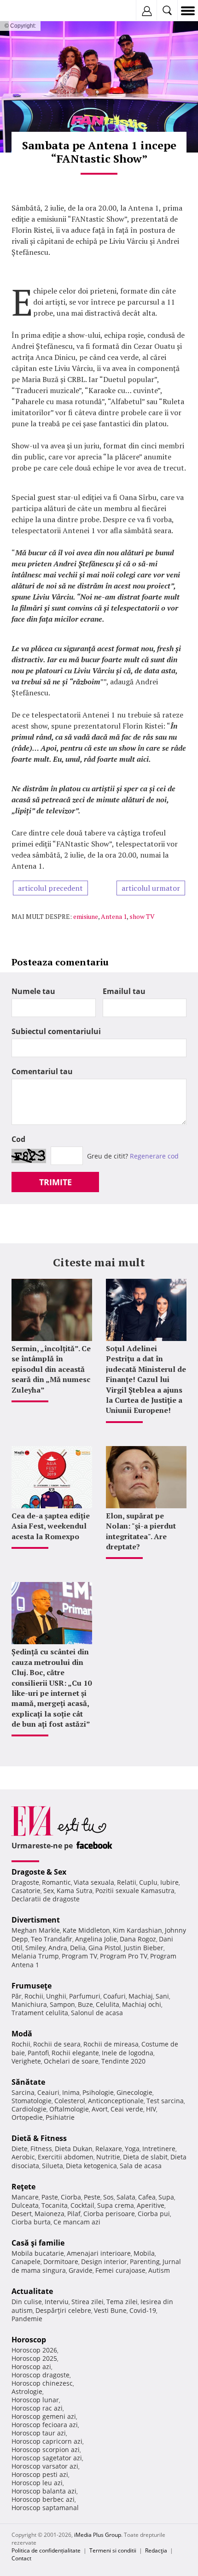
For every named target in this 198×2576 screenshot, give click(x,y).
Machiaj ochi (142, 2004)
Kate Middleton (86, 1930)
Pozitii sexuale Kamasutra (135, 1891)
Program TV (79, 1956)
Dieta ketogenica (91, 2166)
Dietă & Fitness (39, 2138)
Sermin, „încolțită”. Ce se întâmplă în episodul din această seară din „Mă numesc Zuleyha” (51, 1369)
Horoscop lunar (35, 2400)
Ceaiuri (48, 2092)
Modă (22, 2034)
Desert (22, 2214)
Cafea (147, 2197)
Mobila (144, 2253)
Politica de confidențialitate (46, 2550)
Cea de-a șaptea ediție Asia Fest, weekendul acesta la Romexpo (51, 1526)
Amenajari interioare (99, 2253)
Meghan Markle (36, 1930)
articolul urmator (151, 888)
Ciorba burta (31, 2222)
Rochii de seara (57, 2044)
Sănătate (28, 2082)
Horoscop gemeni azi (44, 2416)
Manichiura (29, 2004)
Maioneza (49, 2214)
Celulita (108, 2004)
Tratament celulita (40, 2013)
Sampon (62, 2004)
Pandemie (27, 2319)
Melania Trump (35, 1956)
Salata (126, 2197)
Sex (49, 1891)
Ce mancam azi (77, 2222)
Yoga (132, 2149)
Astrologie (27, 2391)
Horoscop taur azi (39, 2433)
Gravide (81, 2270)
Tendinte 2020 (123, 2061)
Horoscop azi (31, 2367)
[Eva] (29, 11)
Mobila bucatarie (38, 2253)
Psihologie (98, 2092)
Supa (166, 2197)
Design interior (104, 2261)
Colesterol (70, 2101)
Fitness (41, 2149)
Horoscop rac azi (37, 2408)
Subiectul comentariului (56, 1031)
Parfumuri (85, 1996)
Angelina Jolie (96, 1939)
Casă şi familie (38, 2243)
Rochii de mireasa (111, 2044)
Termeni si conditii (113, 2550)
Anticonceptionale (116, 2101)
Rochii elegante (75, 2053)
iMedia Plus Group (98, 2535)
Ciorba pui (154, 2214)
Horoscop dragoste (41, 2375)
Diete (20, 2149)
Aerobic (23, 2157)
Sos (108, 2197)
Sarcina (23, 2092)
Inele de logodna (128, 2053)
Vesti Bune (110, 2310)
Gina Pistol (105, 1948)
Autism (159, 2270)
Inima (71, 2092)
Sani (162, 1996)
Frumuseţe (32, 1986)
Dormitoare (61, 2261)
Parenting (145, 2261)
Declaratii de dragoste (46, 1899)
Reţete (23, 2187)
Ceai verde (127, 2109)
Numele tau (33, 991)
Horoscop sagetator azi (47, 2458)
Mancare (25, 2197)
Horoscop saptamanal (45, 2508)
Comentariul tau (42, 1071)
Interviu (57, 2302)
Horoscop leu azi (37, 2483)
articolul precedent (50, 888)
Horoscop (29, 2340)
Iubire (169, 1882)
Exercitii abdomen (66, 2157)
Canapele (26, 2261)
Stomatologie (32, 2101)
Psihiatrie (60, 2117)
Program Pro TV (124, 1956)
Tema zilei (122, 2302)
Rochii (34, 1996)
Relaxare (109, 2149)
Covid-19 (143, 2310)
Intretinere (159, 2149)
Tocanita (55, 2205)
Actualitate (32, 2291)
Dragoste (25, 1882)
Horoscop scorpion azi (46, 2450)
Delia (78, 1948)
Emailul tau (124, 991)
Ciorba (71, 2197)
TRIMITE (55, 1182)
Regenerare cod (154, 1156)
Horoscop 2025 (34, 2358)
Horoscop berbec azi (43, 2499)
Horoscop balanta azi (44, 2491)
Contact (21, 2558)
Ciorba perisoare (109, 2214)
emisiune (86, 916)
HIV (151, 2109)
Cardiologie (29, 2109)
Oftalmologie (69, 2109)
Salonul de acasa (97, 2013)
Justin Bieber (144, 1948)
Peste (92, 2197)
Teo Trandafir (52, 1939)
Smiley (35, 1948)
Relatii (127, 1882)
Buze (85, 2004)
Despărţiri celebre (63, 2310)
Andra (58, 1948)
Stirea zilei (87, 2302)
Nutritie (108, 2157)
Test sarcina (165, 2101)
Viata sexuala (94, 1882)
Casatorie (26, 1891)
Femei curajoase (120, 2270)
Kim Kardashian (137, 1930)
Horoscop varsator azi (45, 2466)
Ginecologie (134, 2092)
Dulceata (25, 2205)
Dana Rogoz (138, 1939)
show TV (142, 916)
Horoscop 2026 (34, 2350)
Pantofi (38, 2053)
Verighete (26, 2061)
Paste (50, 2197)
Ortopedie (27, 2117)
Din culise (27, 2302)
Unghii (56, 1996)
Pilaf (74, 2214)
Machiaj (141, 1996)
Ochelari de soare (71, 2061)
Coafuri (114, 1996)
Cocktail (82, 2205)
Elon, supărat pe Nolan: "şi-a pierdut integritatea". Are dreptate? (141, 1531)
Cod (18, 1139)
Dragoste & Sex (39, 1872)
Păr (17, 1996)
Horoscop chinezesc (42, 2383)
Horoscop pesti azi (40, 2474)
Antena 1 (114, 916)
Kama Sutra (75, 1891)
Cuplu (148, 1882)
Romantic (56, 1882)
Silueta (52, 2166)
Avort (100, 2109)
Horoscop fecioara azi (45, 2425)
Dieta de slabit (145, 2157)
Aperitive (151, 2205)
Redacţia (156, 2550)
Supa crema (116, 2205)
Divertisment (36, 1920)
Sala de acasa (141, 2166)
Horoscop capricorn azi (47, 2441)
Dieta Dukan (74, 2149)
